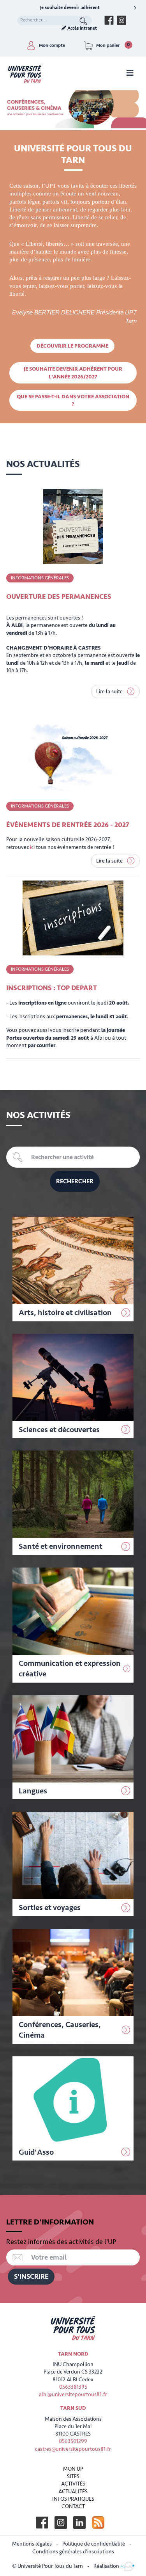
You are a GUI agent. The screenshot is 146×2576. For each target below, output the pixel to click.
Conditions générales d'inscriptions (73, 2552)
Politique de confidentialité (94, 2544)
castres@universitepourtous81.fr (73, 2449)
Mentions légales (32, 2544)
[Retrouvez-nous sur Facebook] (109, 20)
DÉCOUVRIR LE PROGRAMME (72, 346)
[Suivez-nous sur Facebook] (42, 2523)
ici (32, 847)
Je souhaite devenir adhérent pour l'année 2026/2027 (73, 373)
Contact (73, 2506)
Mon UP (73, 2469)
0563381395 (73, 2387)
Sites (73, 2476)
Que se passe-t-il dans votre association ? (73, 400)
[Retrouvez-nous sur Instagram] (121, 20)
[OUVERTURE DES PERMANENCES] (73, 527)
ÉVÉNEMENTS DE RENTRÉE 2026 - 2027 (68, 825)
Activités (73, 2484)
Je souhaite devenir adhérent (70, 8)
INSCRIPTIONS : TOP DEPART (52, 988)
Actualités (73, 2492)
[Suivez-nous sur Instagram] (61, 2523)
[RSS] (98, 2523)
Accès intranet (82, 28)
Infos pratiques (73, 2499)
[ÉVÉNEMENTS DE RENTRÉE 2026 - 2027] (73, 755)
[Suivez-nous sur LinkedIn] (79, 2523)
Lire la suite (110, 691)
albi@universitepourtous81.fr (73, 2394)
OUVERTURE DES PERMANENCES (59, 597)
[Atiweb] (127, 2566)
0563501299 (73, 2441)
